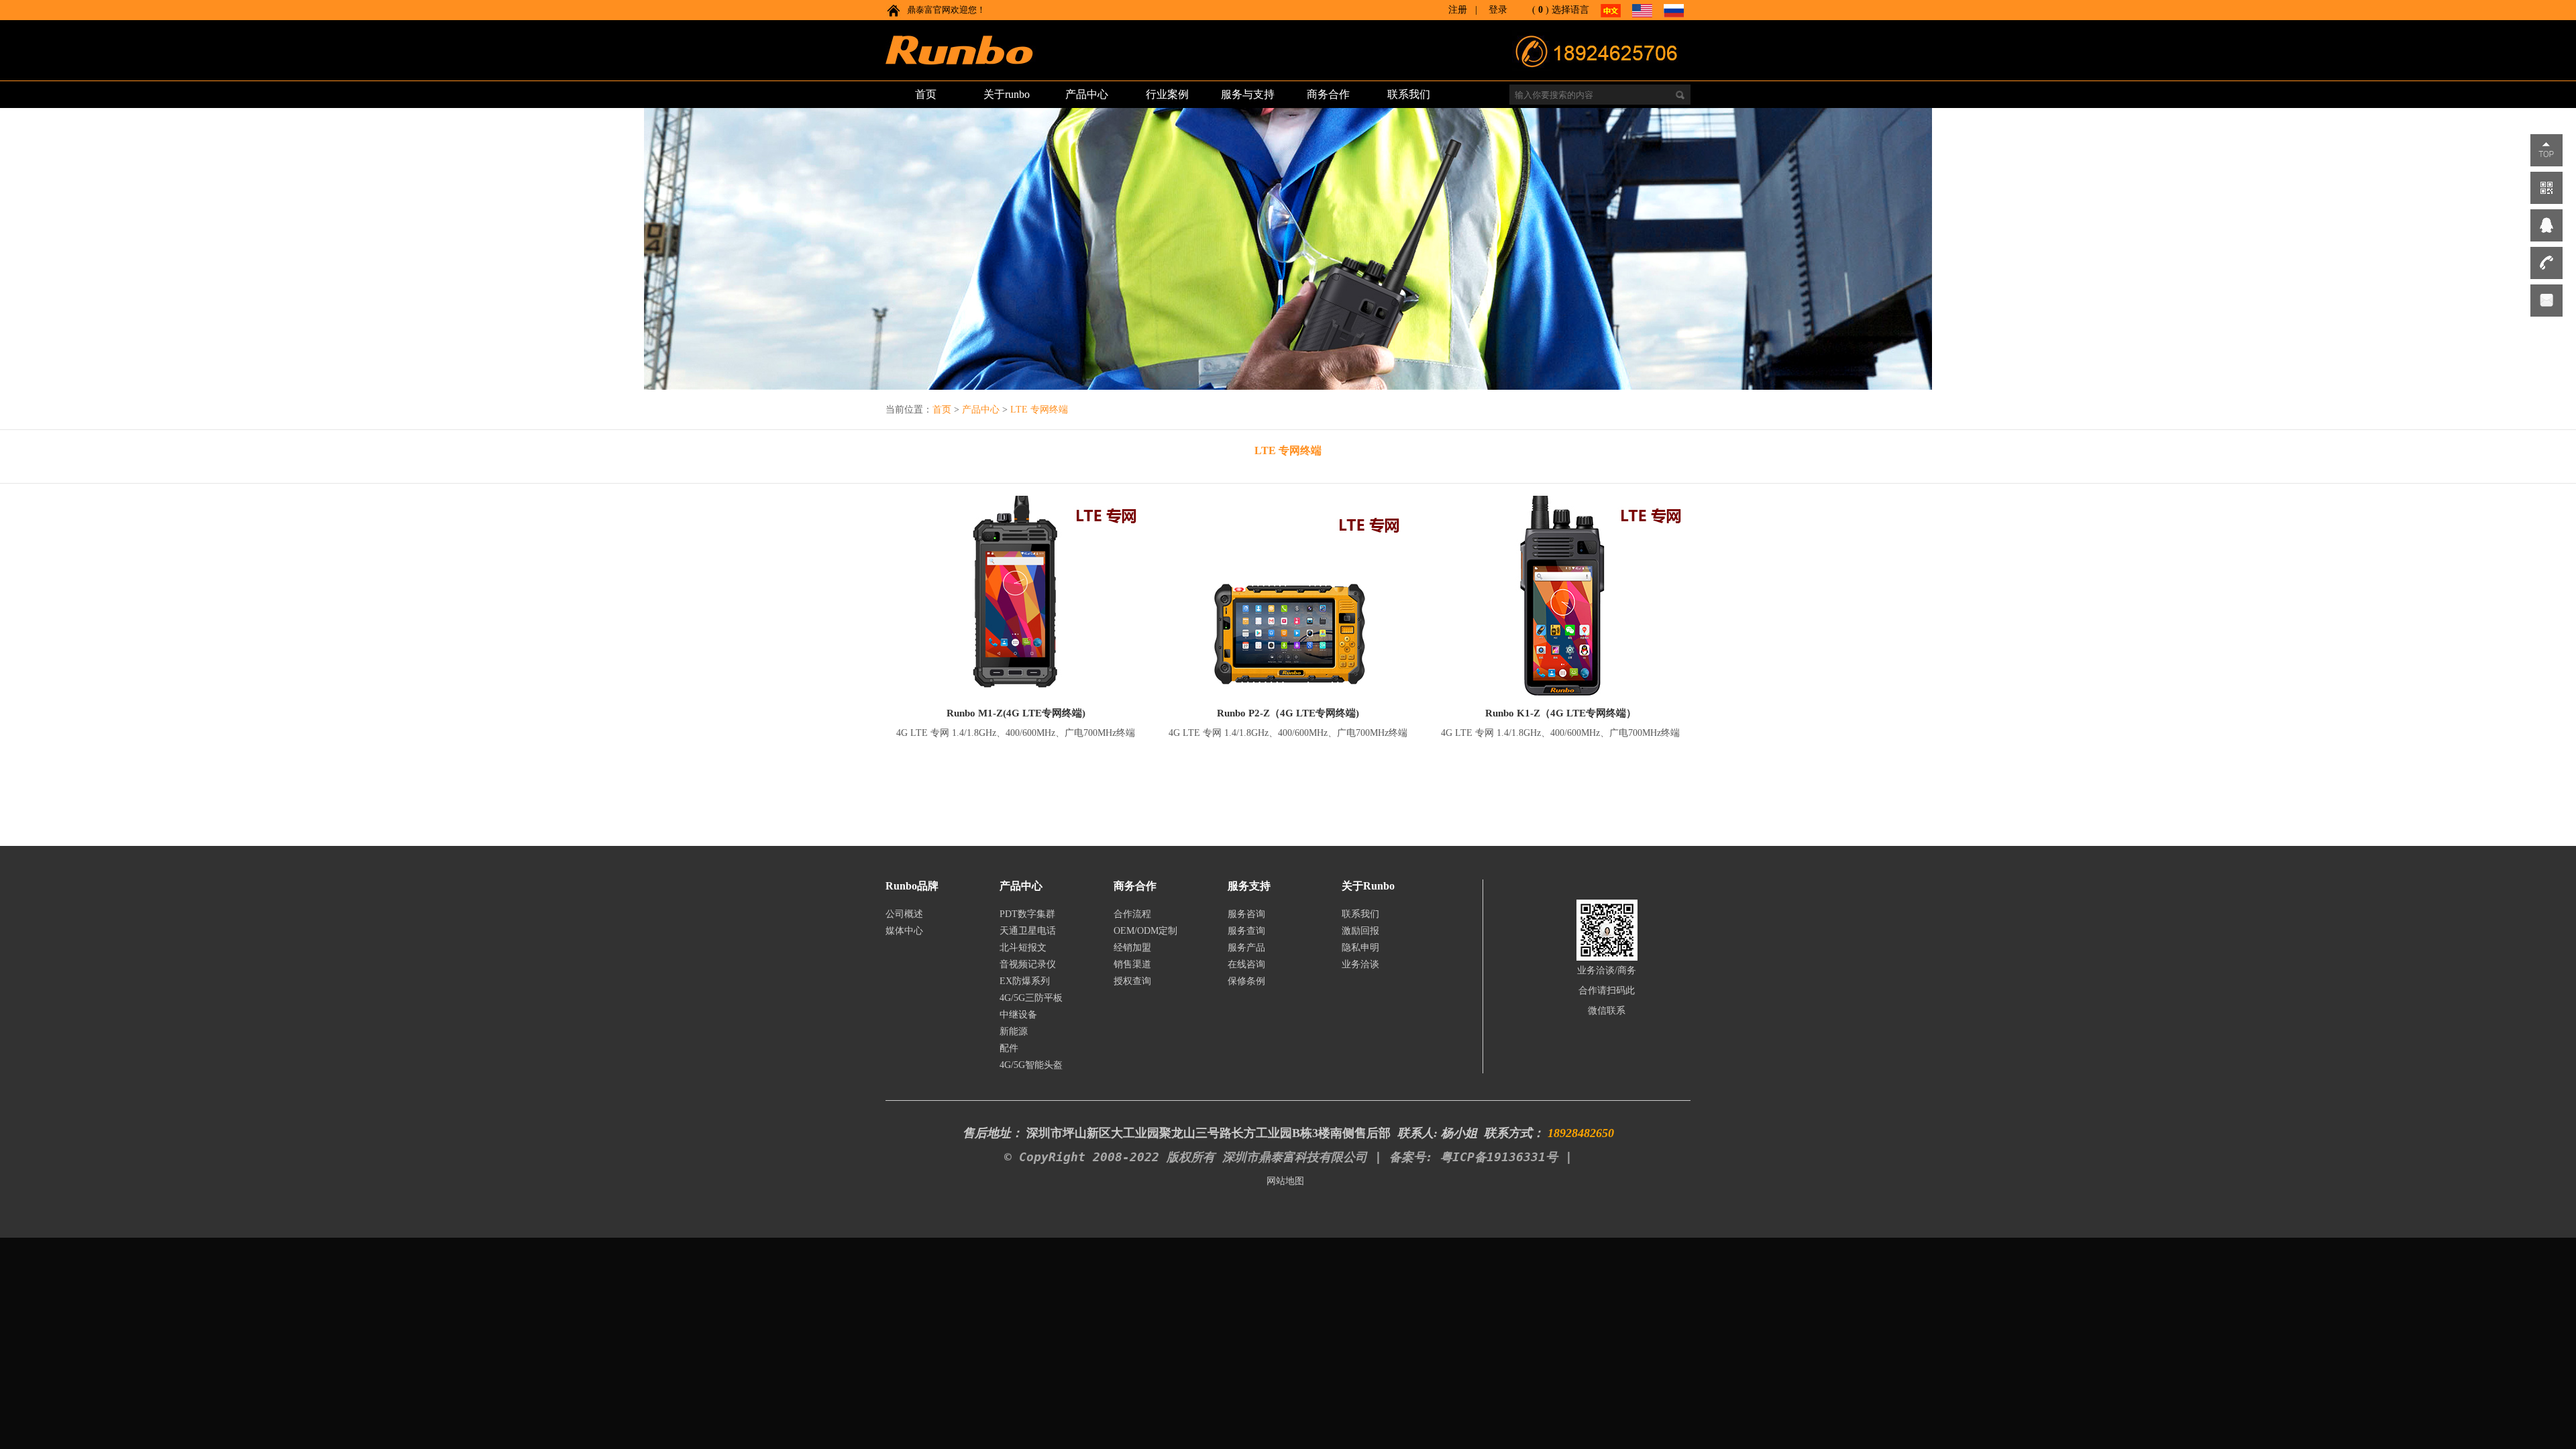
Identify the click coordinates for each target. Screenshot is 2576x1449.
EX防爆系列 (1025, 981)
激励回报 (1360, 931)
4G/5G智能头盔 (1031, 1065)
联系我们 (1360, 914)
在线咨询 (1246, 964)
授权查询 (1132, 981)
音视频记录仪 (1028, 964)
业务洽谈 (1360, 964)
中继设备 (1018, 1015)
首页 (942, 410)
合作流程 (1132, 914)
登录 (1498, 10)
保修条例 (1246, 981)
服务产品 (1246, 948)
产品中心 (981, 410)
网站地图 (1285, 1181)
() (1541, 10)
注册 (1458, 10)
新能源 (1014, 1031)
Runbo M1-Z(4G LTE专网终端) (1016, 713)
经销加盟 (1132, 948)
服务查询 (1246, 931)
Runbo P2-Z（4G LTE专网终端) (1288, 713)
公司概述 (904, 914)
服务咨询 (1246, 914)
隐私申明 (1360, 948)
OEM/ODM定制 (1145, 931)
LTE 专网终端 (1039, 410)
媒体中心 (904, 931)
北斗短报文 (1023, 948)
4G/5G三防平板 (1031, 998)
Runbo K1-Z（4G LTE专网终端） (1561, 713)
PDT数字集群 (1027, 914)
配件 (1009, 1048)
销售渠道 (1132, 964)
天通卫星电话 (1028, 931)
